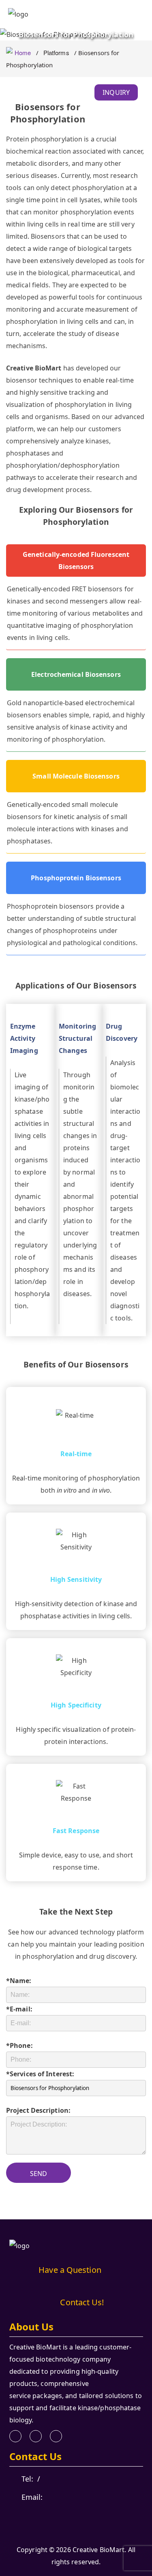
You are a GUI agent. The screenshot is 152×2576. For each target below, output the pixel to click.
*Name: (19, 1981)
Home (23, 52)
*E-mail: (19, 2009)
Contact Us (36, 2456)
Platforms (56, 52)
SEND (39, 2174)
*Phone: (19, 2045)
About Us (32, 2327)
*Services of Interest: (40, 2074)
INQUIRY (116, 92)
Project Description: (38, 2110)
